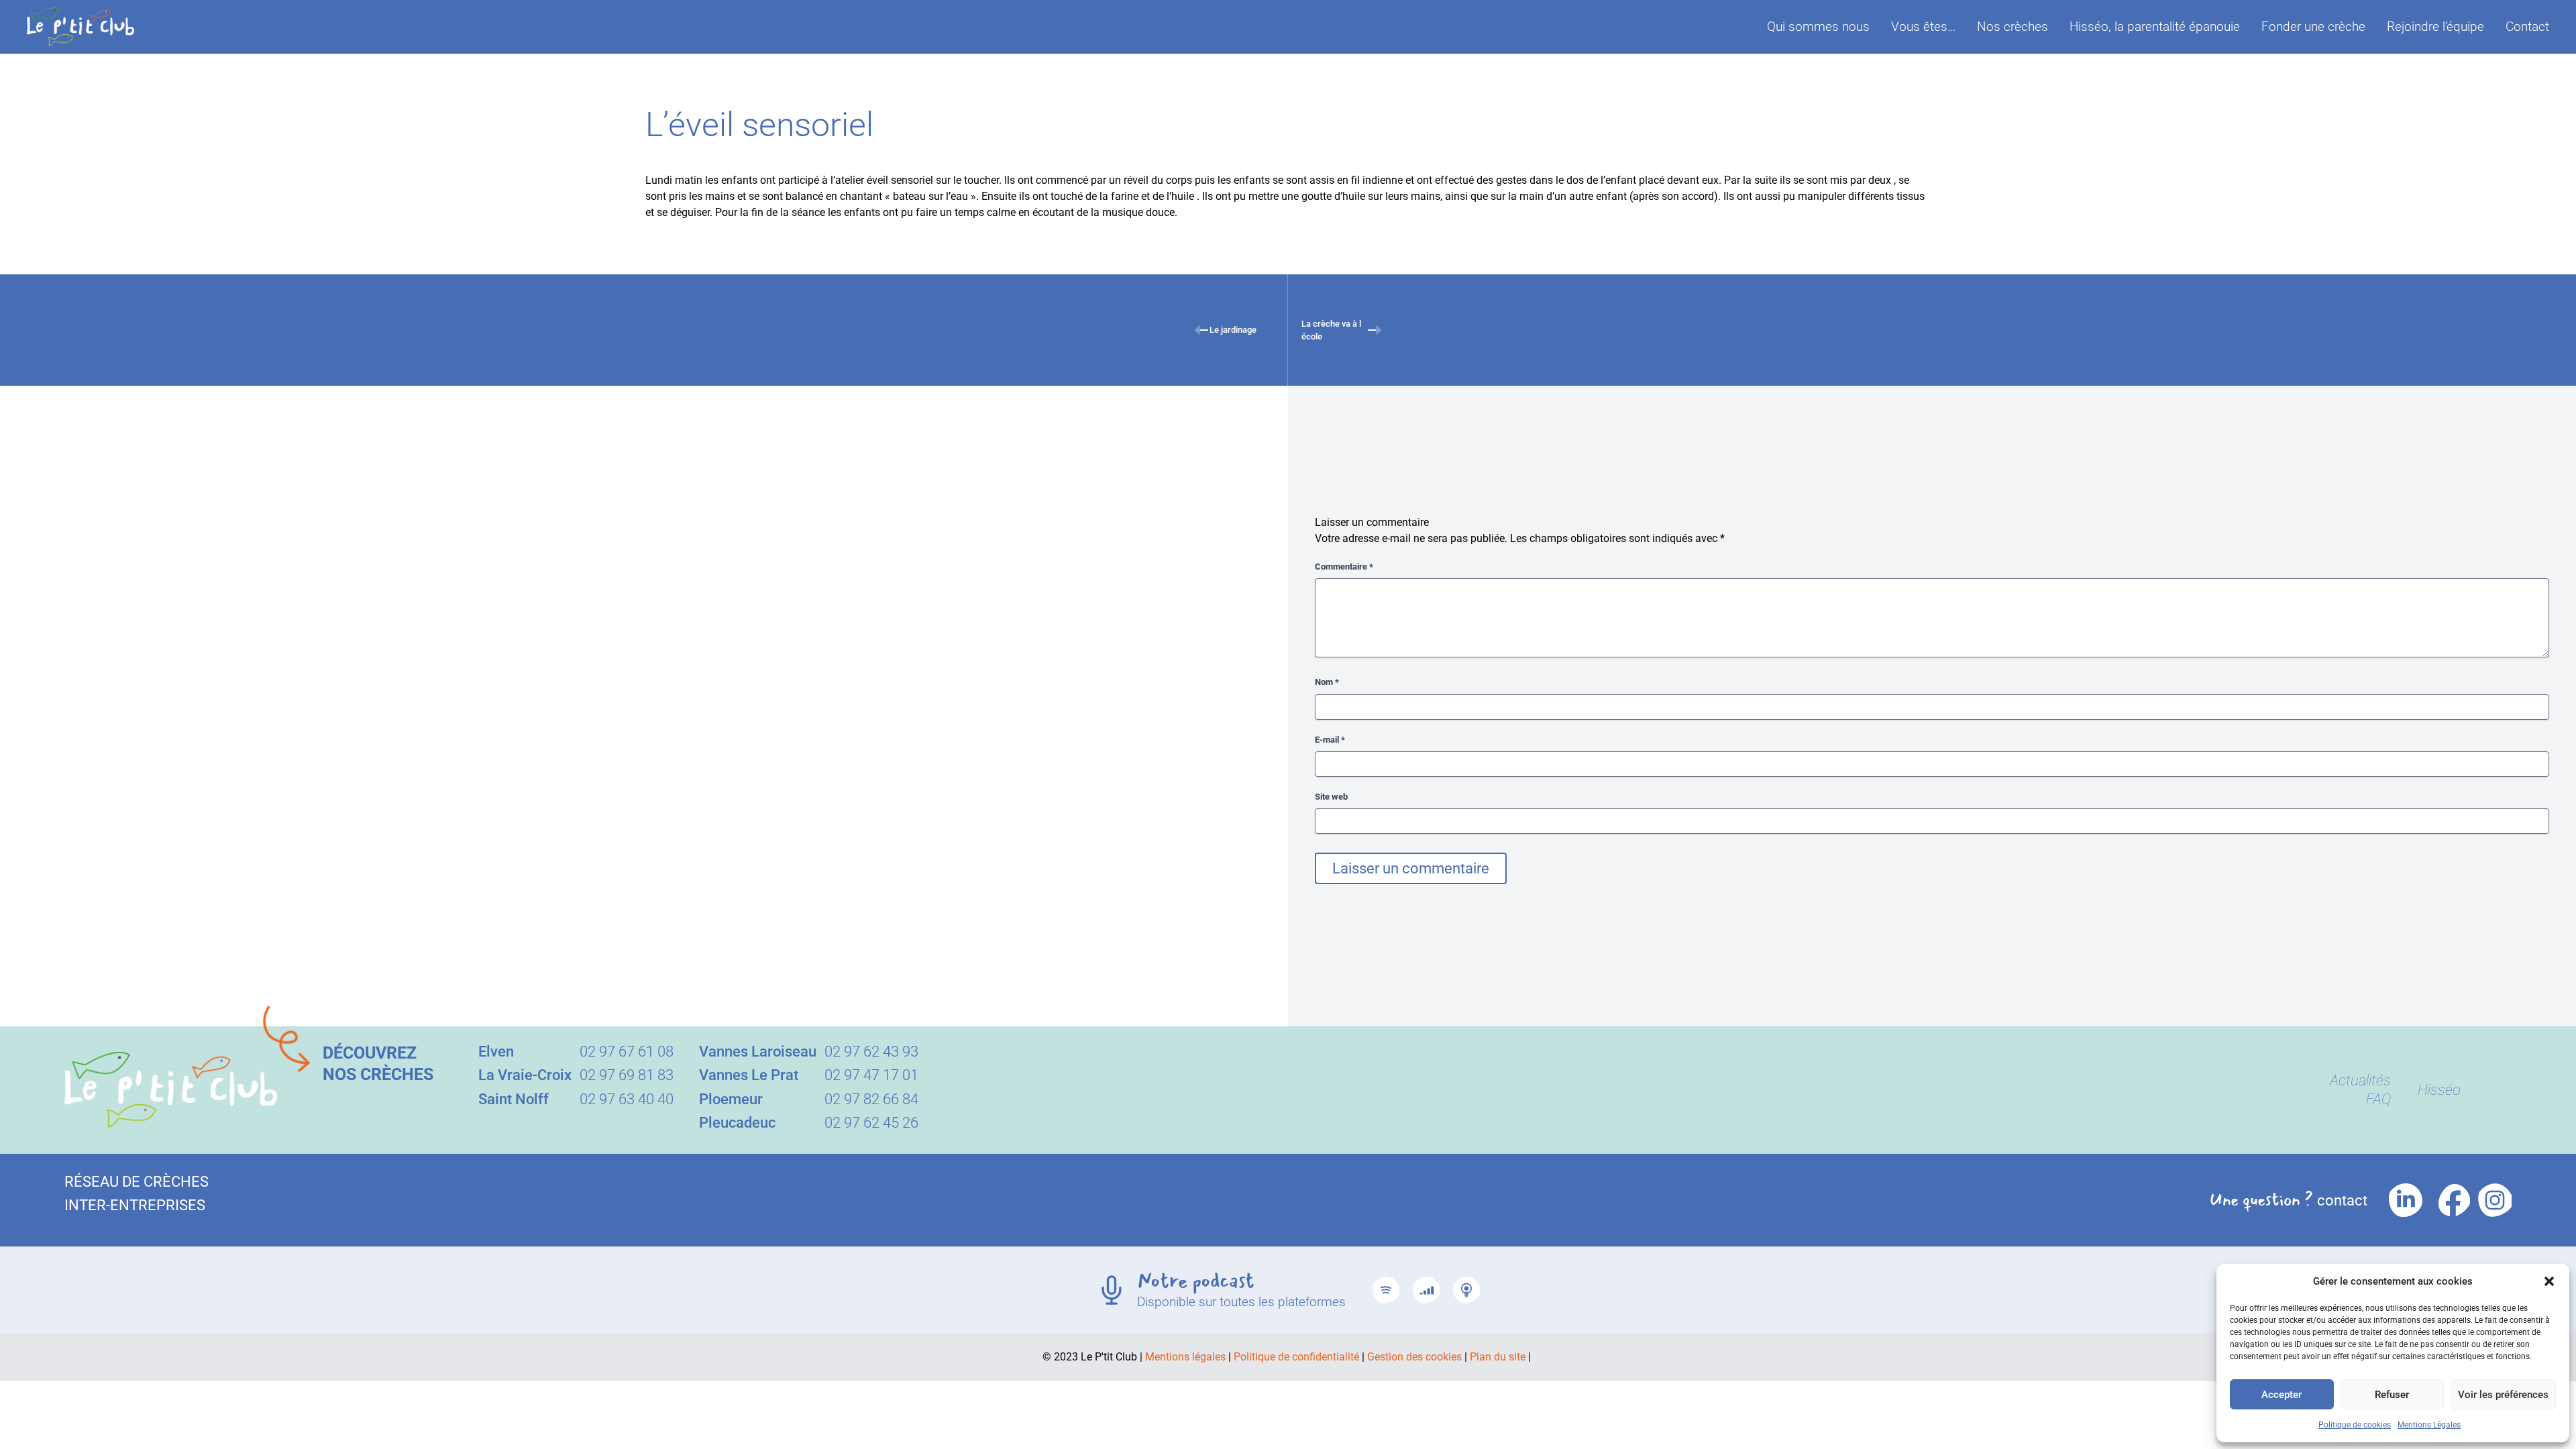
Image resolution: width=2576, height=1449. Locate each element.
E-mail (1330, 740)
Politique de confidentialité (1296, 1357)
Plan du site (1498, 1357)
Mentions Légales (2429, 1425)
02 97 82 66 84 (871, 1099)
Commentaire (1344, 567)
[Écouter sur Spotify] (1386, 1290)
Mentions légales (1185, 1357)
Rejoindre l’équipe (2435, 26)
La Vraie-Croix (525, 1075)
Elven (496, 1052)
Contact (2527, 27)
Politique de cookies (2355, 1425)
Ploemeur (731, 1099)
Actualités (2360, 1080)
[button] (2549, 1281)
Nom (1327, 682)
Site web (1331, 797)
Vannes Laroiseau (758, 1052)
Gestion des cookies (1414, 1357)
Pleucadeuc (737, 1123)
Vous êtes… (1923, 26)
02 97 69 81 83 (627, 1075)
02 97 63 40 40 (627, 1099)
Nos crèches (2012, 26)
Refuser (2392, 1395)
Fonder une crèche (2313, 26)
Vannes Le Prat (749, 1075)
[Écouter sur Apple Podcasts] (1466, 1290)
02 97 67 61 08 (627, 1052)
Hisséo (2439, 1090)
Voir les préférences (2503, 1395)
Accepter (2282, 1395)
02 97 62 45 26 (871, 1123)
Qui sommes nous (1818, 26)
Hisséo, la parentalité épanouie (2155, 26)
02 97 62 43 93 (871, 1052)
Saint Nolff (514, 1099)
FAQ (2378, 1099)
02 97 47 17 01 (871, 1075)
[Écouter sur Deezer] (1426, 1290)
